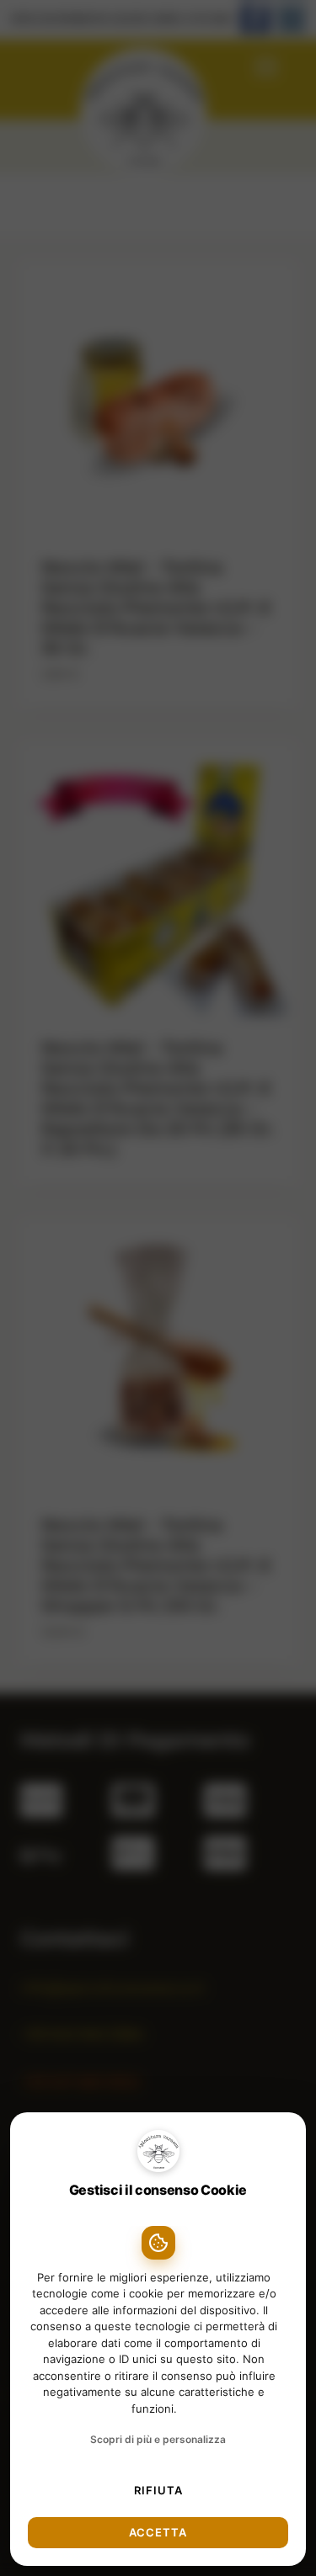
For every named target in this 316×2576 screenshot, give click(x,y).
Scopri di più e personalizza (158, 2439)
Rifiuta (158, 2490)
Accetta (158, 2532)
